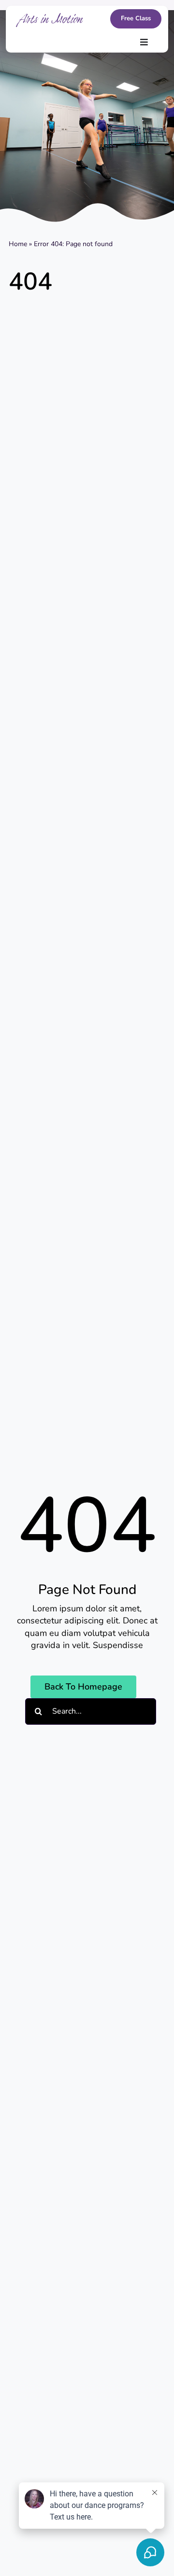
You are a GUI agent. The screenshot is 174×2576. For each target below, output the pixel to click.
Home (18, 244)
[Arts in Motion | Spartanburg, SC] (50, 17)
